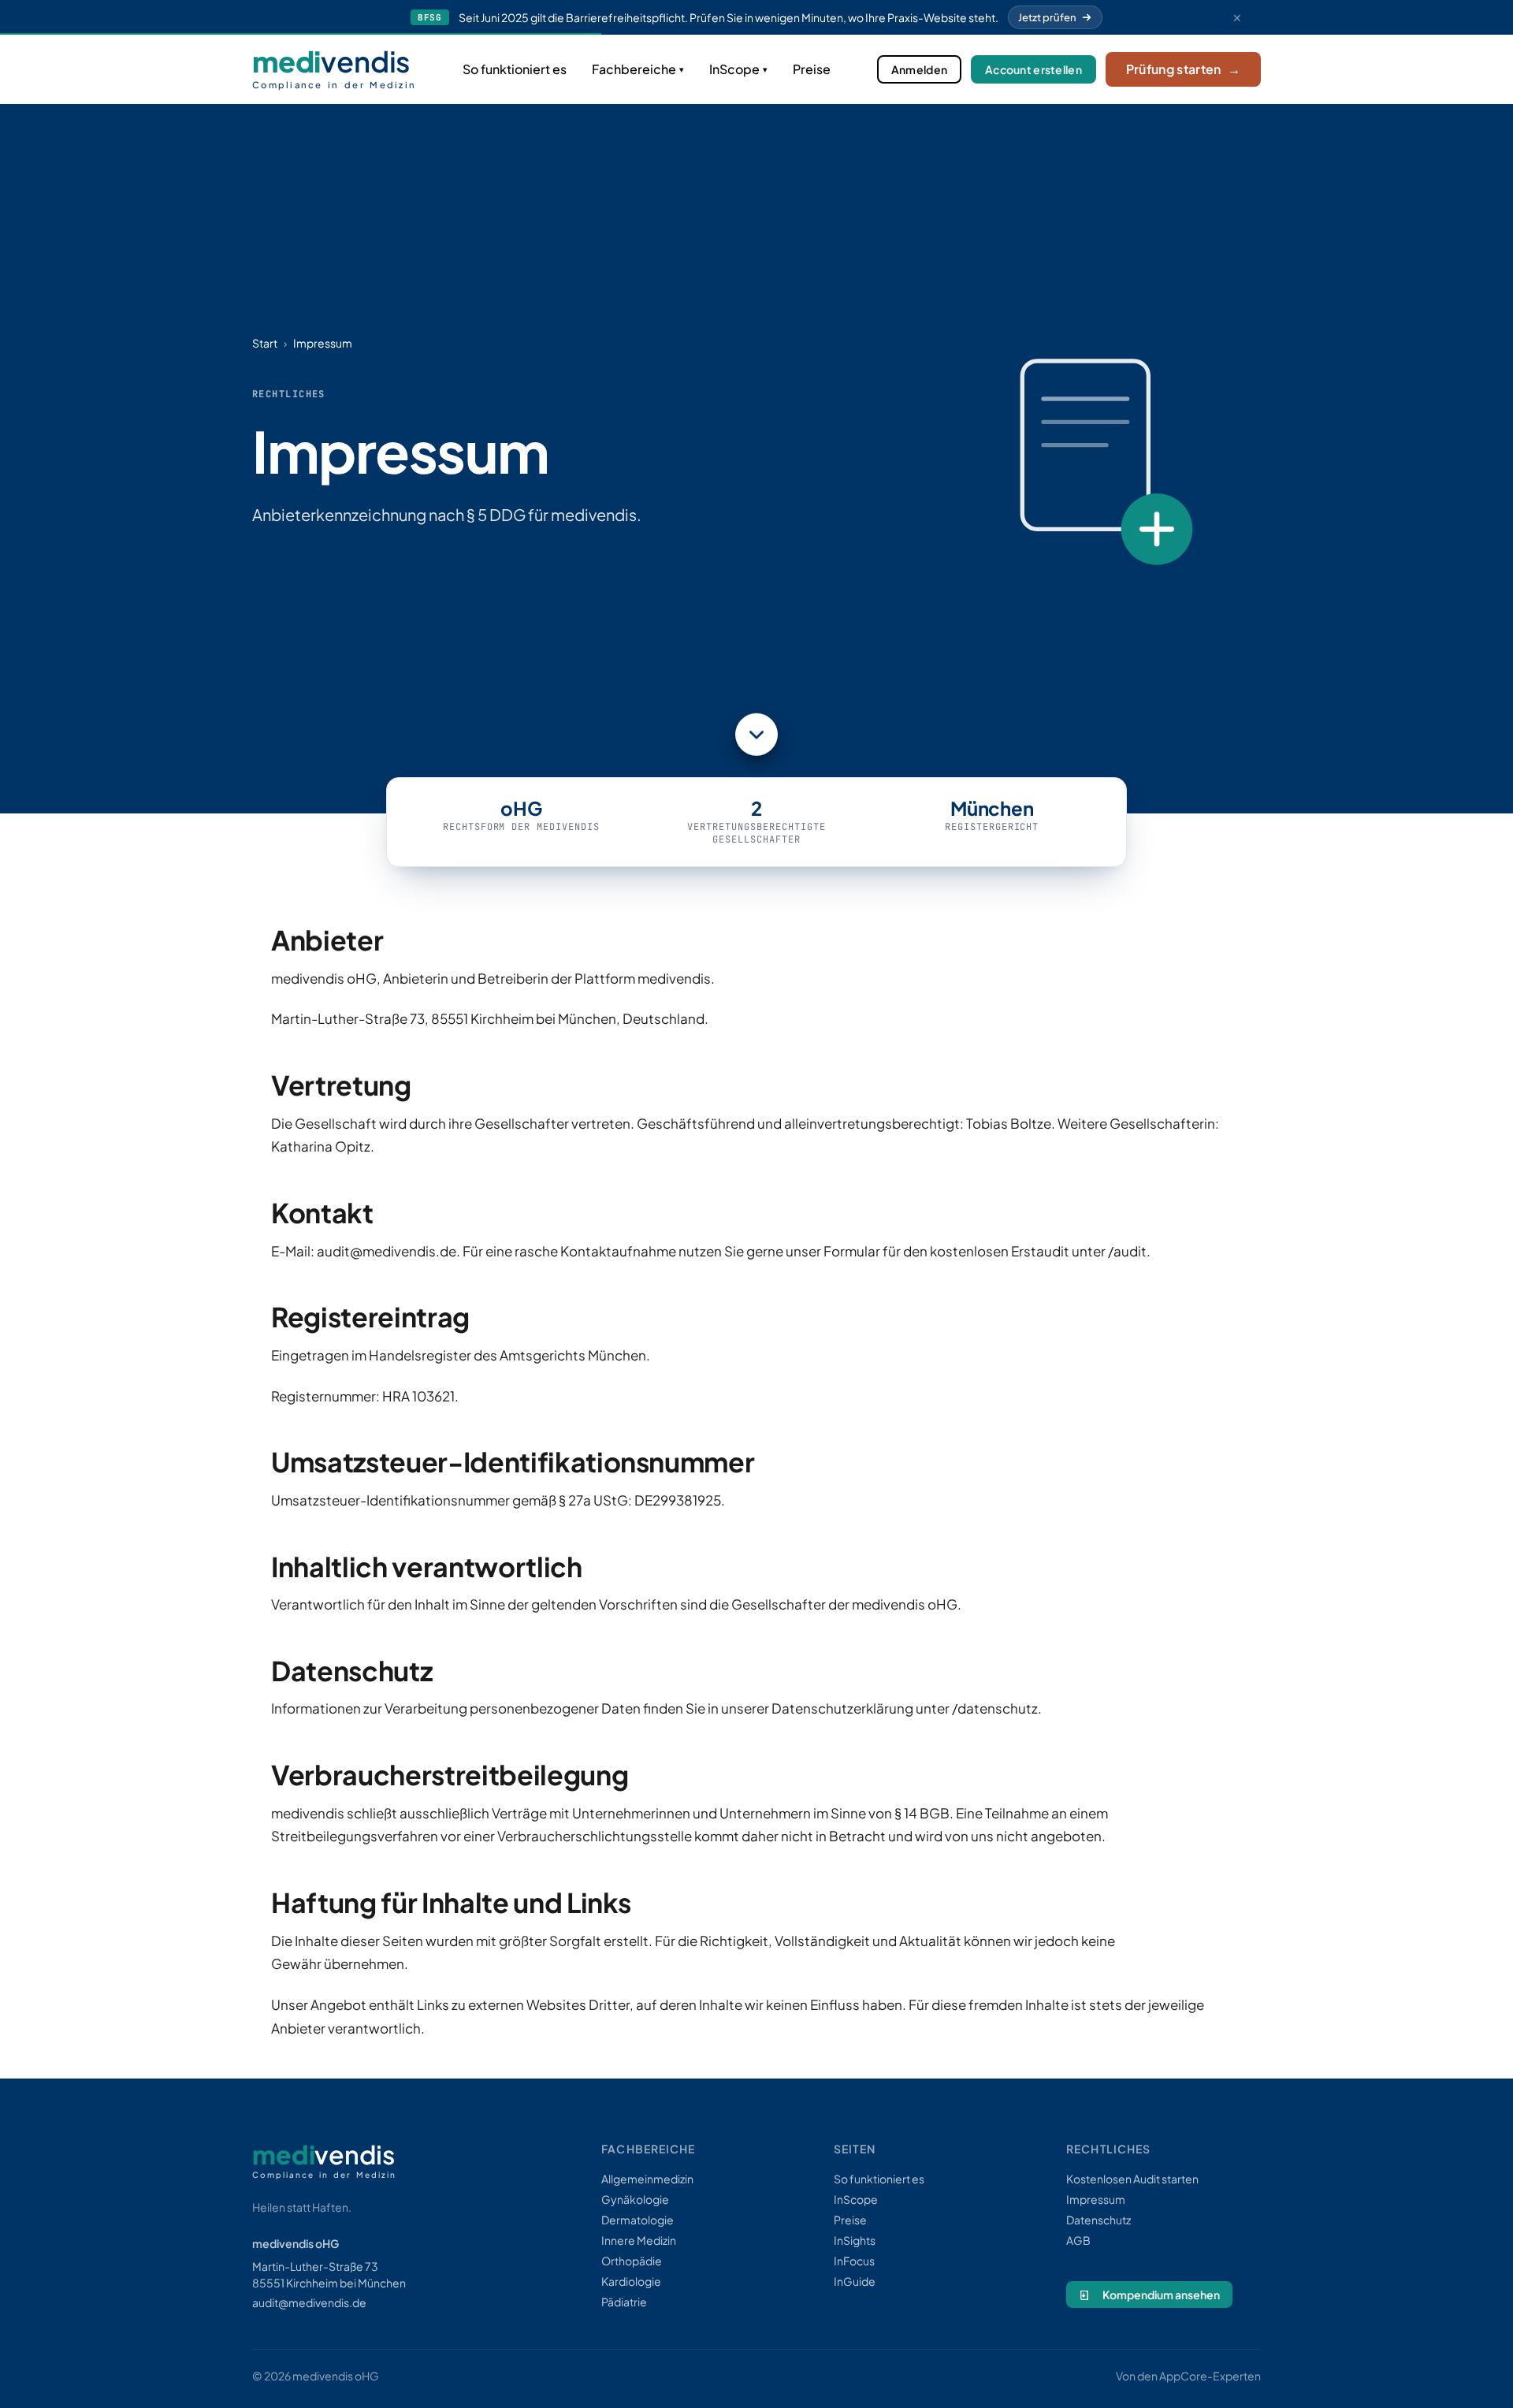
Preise (812, 69)
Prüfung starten (1183, 69)
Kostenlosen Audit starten (1132, 2179)
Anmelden (919, 69)
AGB (1078, 2240)
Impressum (1096, 2199)
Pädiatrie (624, 2302)
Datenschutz (1099, 2220)
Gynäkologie (635, 2199)
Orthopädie (632, 2261)
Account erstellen (1033, 69)
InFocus (854, 2261)
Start (265, 343)
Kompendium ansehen (1161, 2294)
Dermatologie (638, 2220)
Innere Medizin (639, 2240)
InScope (734, 69)
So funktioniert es (515, 69)
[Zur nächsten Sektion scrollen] (756, 729)
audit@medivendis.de (309, 2302)
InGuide (855, 2281)
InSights (855, 2240)
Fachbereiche (634, 69)
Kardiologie (631, 2281)
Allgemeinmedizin (647, 2179)
